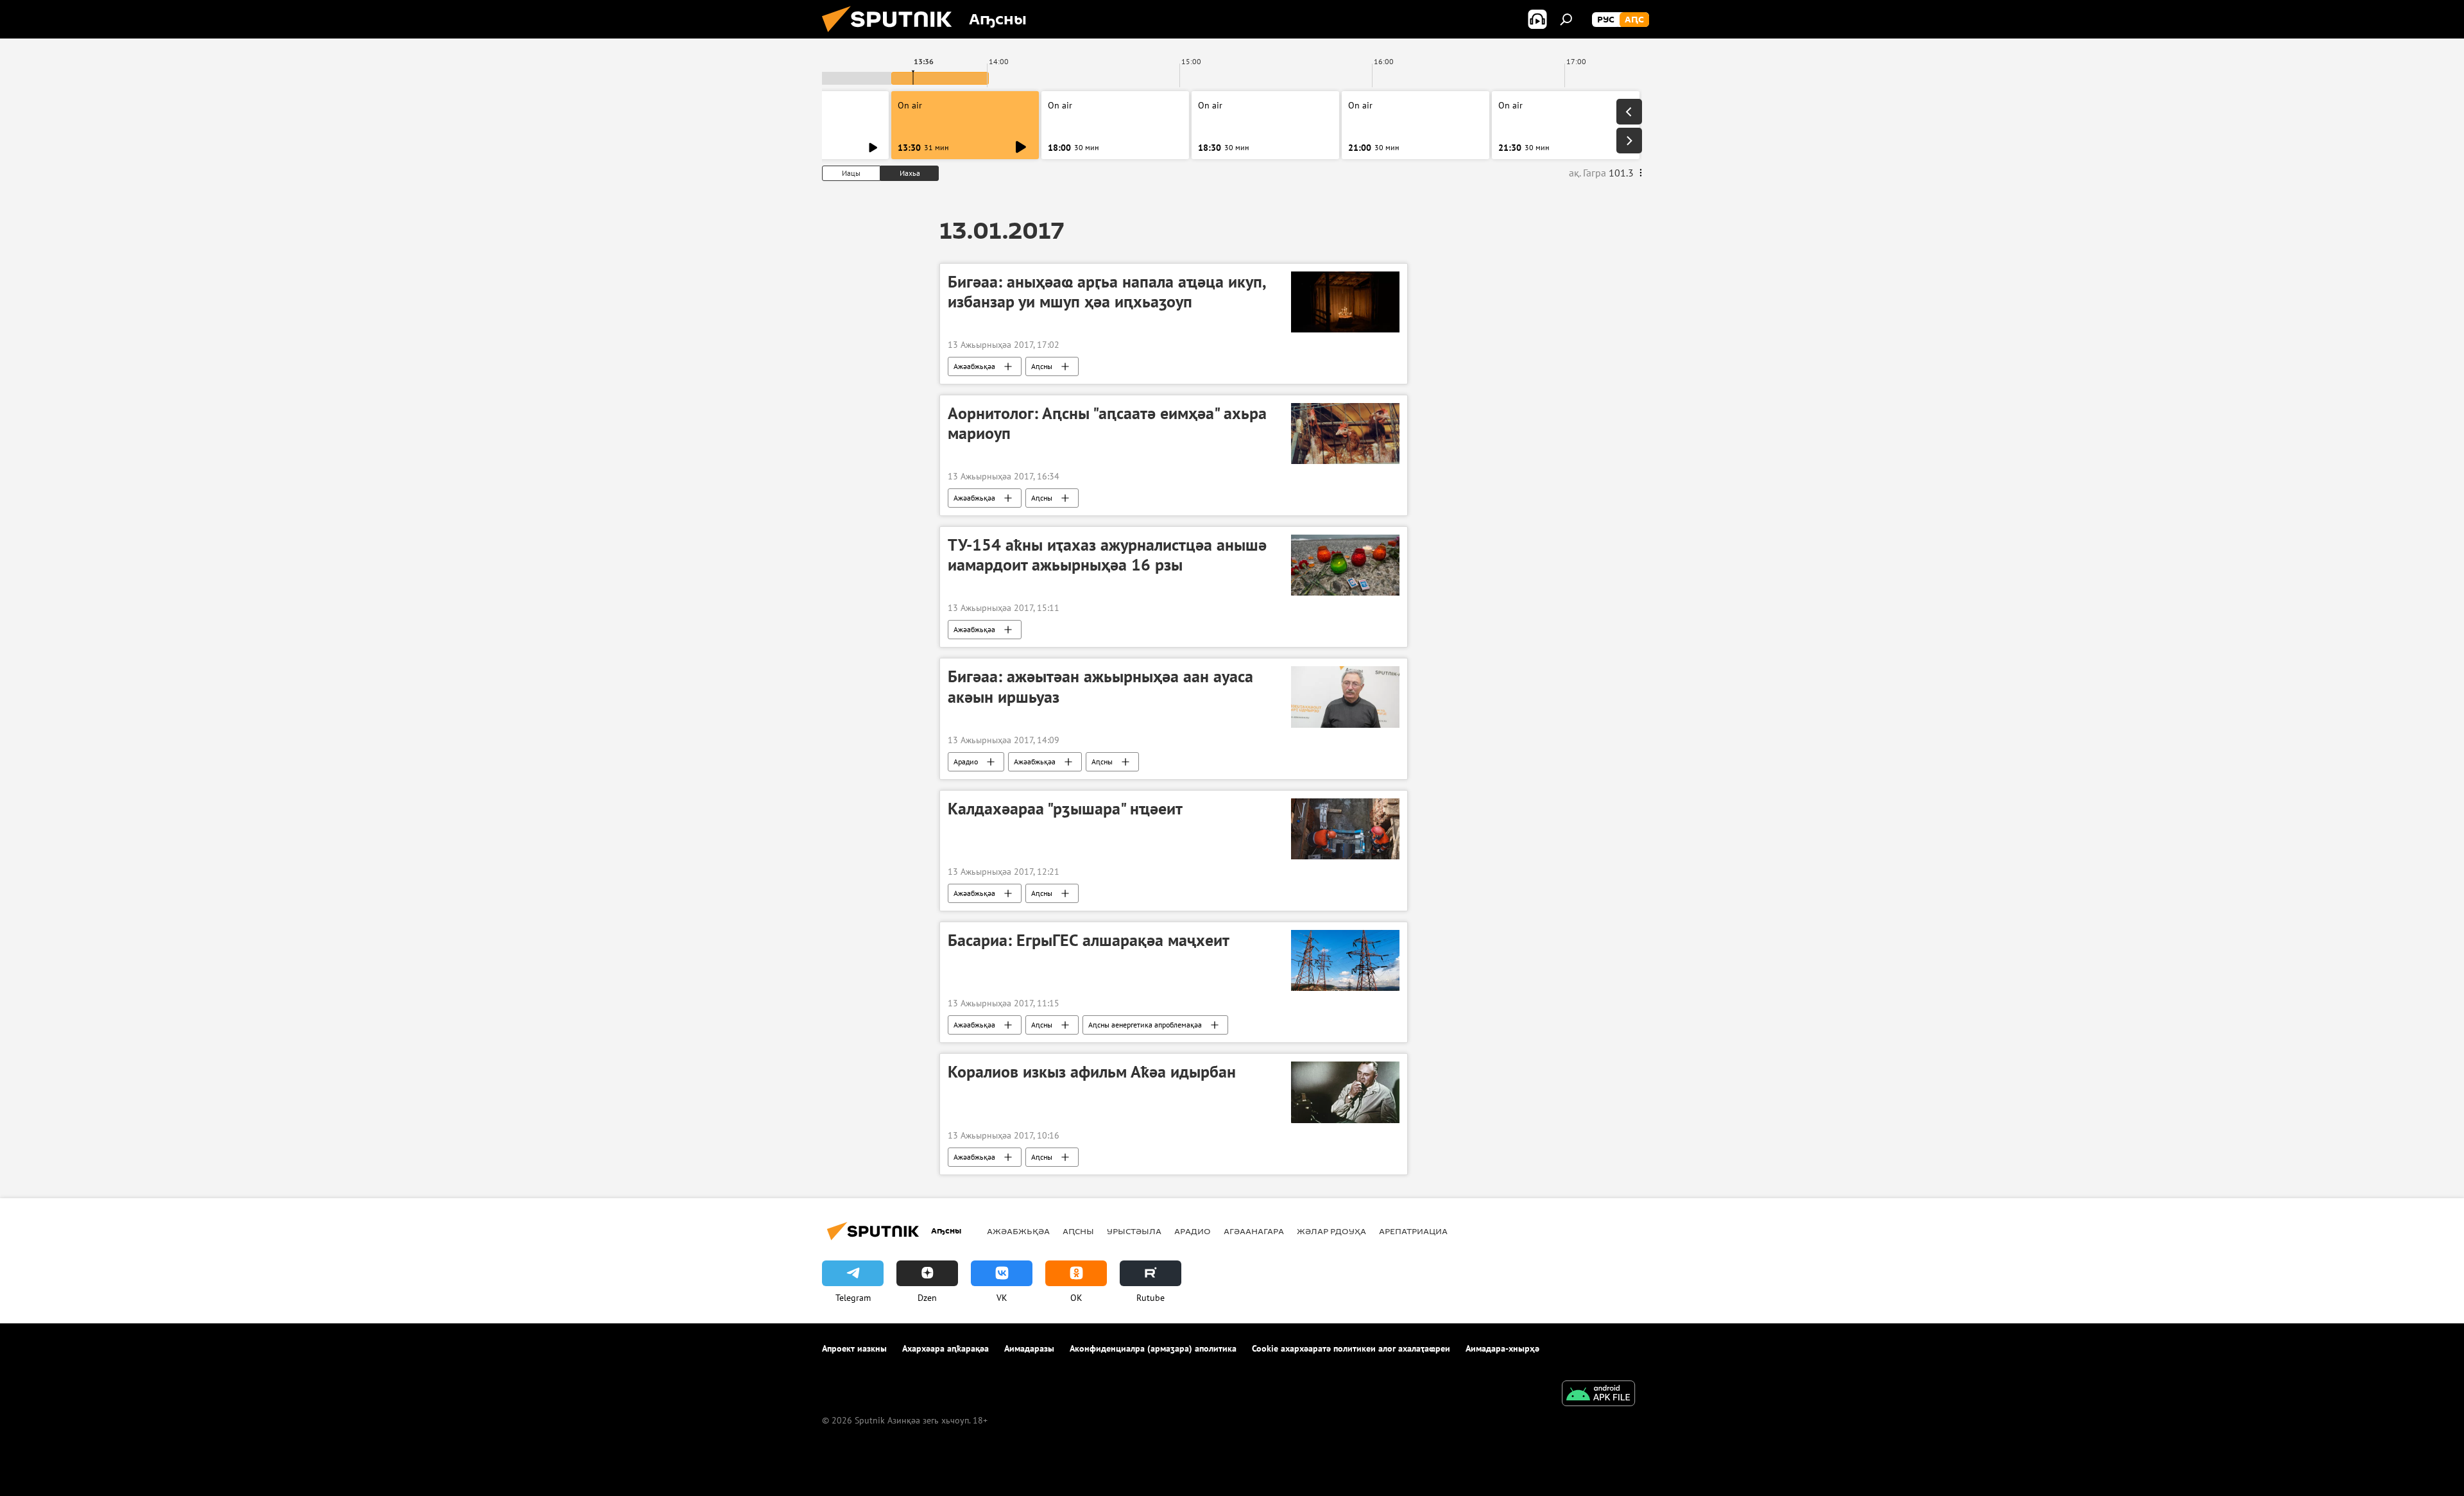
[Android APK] (1598, 1395)
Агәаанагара (1254, 1231)
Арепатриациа (1413, 1231)
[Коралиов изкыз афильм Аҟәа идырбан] (1345, 1092)
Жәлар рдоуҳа (1331, 1231)
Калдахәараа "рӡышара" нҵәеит (1065, 809)
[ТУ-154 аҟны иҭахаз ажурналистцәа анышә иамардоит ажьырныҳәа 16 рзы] (1345, 565)
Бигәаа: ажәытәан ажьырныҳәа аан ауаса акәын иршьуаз (1100, 686)
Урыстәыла (1134, 1231)
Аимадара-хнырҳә (1502, 1348)
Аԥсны (1042, 366)
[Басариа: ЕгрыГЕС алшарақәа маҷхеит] (1345, 960)
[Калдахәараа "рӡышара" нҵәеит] (1345, 829)
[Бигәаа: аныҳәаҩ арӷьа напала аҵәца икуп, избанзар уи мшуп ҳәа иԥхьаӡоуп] (1345, 302)
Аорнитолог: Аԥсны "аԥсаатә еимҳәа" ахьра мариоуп (1107, 423)
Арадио (966, 761)
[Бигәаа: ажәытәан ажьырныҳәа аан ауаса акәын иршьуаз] (1345, 697)
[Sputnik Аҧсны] (892, 35)
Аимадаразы (1029, 1348)
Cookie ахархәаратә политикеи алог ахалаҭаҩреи (1351, 1348)
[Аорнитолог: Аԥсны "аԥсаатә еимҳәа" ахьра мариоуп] (1345, 434)
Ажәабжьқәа (974, 366)
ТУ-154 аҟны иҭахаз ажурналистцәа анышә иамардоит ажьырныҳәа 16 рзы (1107, 555)
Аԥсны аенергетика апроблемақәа (1145, 1025)
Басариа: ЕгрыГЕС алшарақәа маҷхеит (1089, 940)
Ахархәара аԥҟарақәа (945, 1348)
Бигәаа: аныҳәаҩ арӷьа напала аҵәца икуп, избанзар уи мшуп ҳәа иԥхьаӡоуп (1107, 292)
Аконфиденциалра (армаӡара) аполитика (1153, 1348)
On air (910, 105)
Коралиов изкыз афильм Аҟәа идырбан (1092, 1072)
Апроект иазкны (854, 1348)
